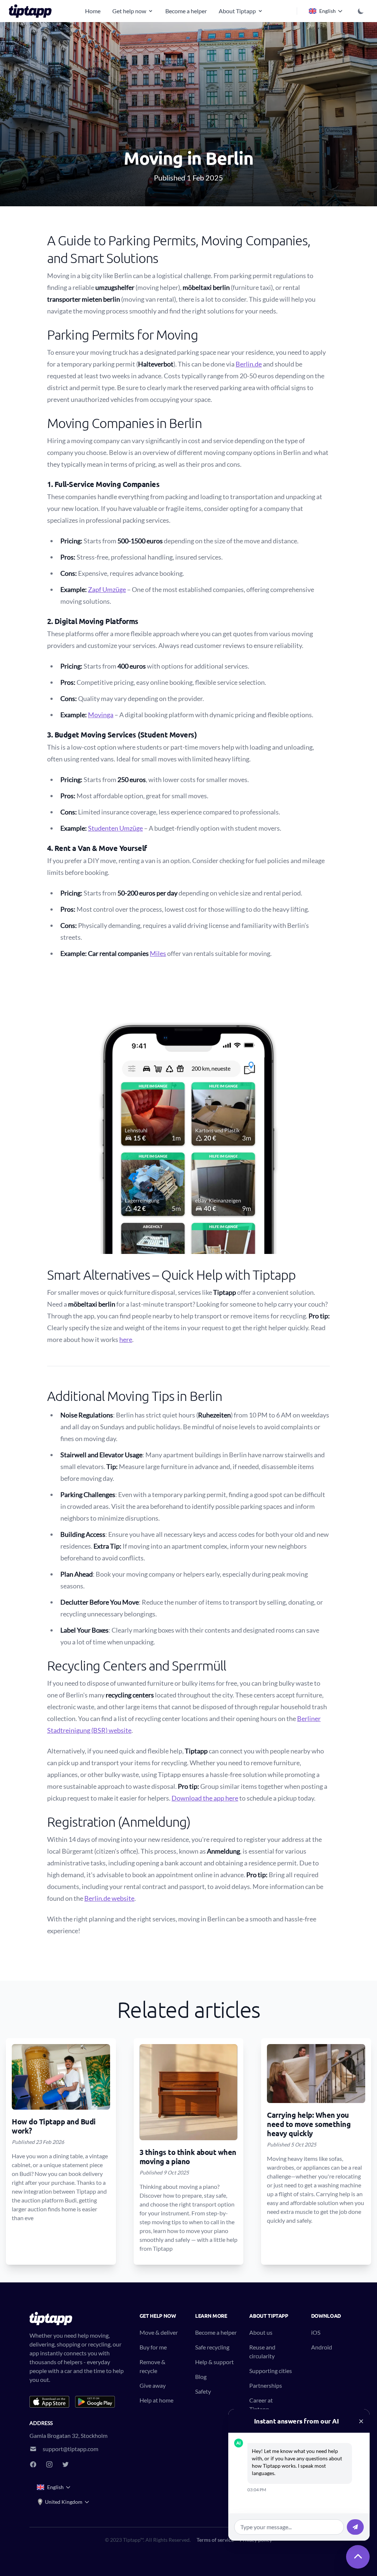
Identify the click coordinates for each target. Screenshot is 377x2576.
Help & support (214, 2362)
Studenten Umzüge (115, 828)
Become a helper (186, 11)
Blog (201, 2377)
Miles (158, 953)
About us (261, 2332)
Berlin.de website (109, 1898)
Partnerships (266, 2385)
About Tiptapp (237, 11)
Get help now (129, 11)
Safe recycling (212, 2347)
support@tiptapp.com (71, 2449)
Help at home (156, 2400)
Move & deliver (159, 2332)
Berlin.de (249, 364)
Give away (153, 2385)
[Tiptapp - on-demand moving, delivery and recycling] (32, 11)
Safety (203, 2391)
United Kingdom (64, 2502)
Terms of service (215, 2540)
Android (322, 2347)
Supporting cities (271, 2371)
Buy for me (153, 2347)
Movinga (101, 715)
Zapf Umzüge (107, 589)
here (126, 1339)
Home (93, 11)
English (327, 11)
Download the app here (205, 1798)
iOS (316, 2332)
